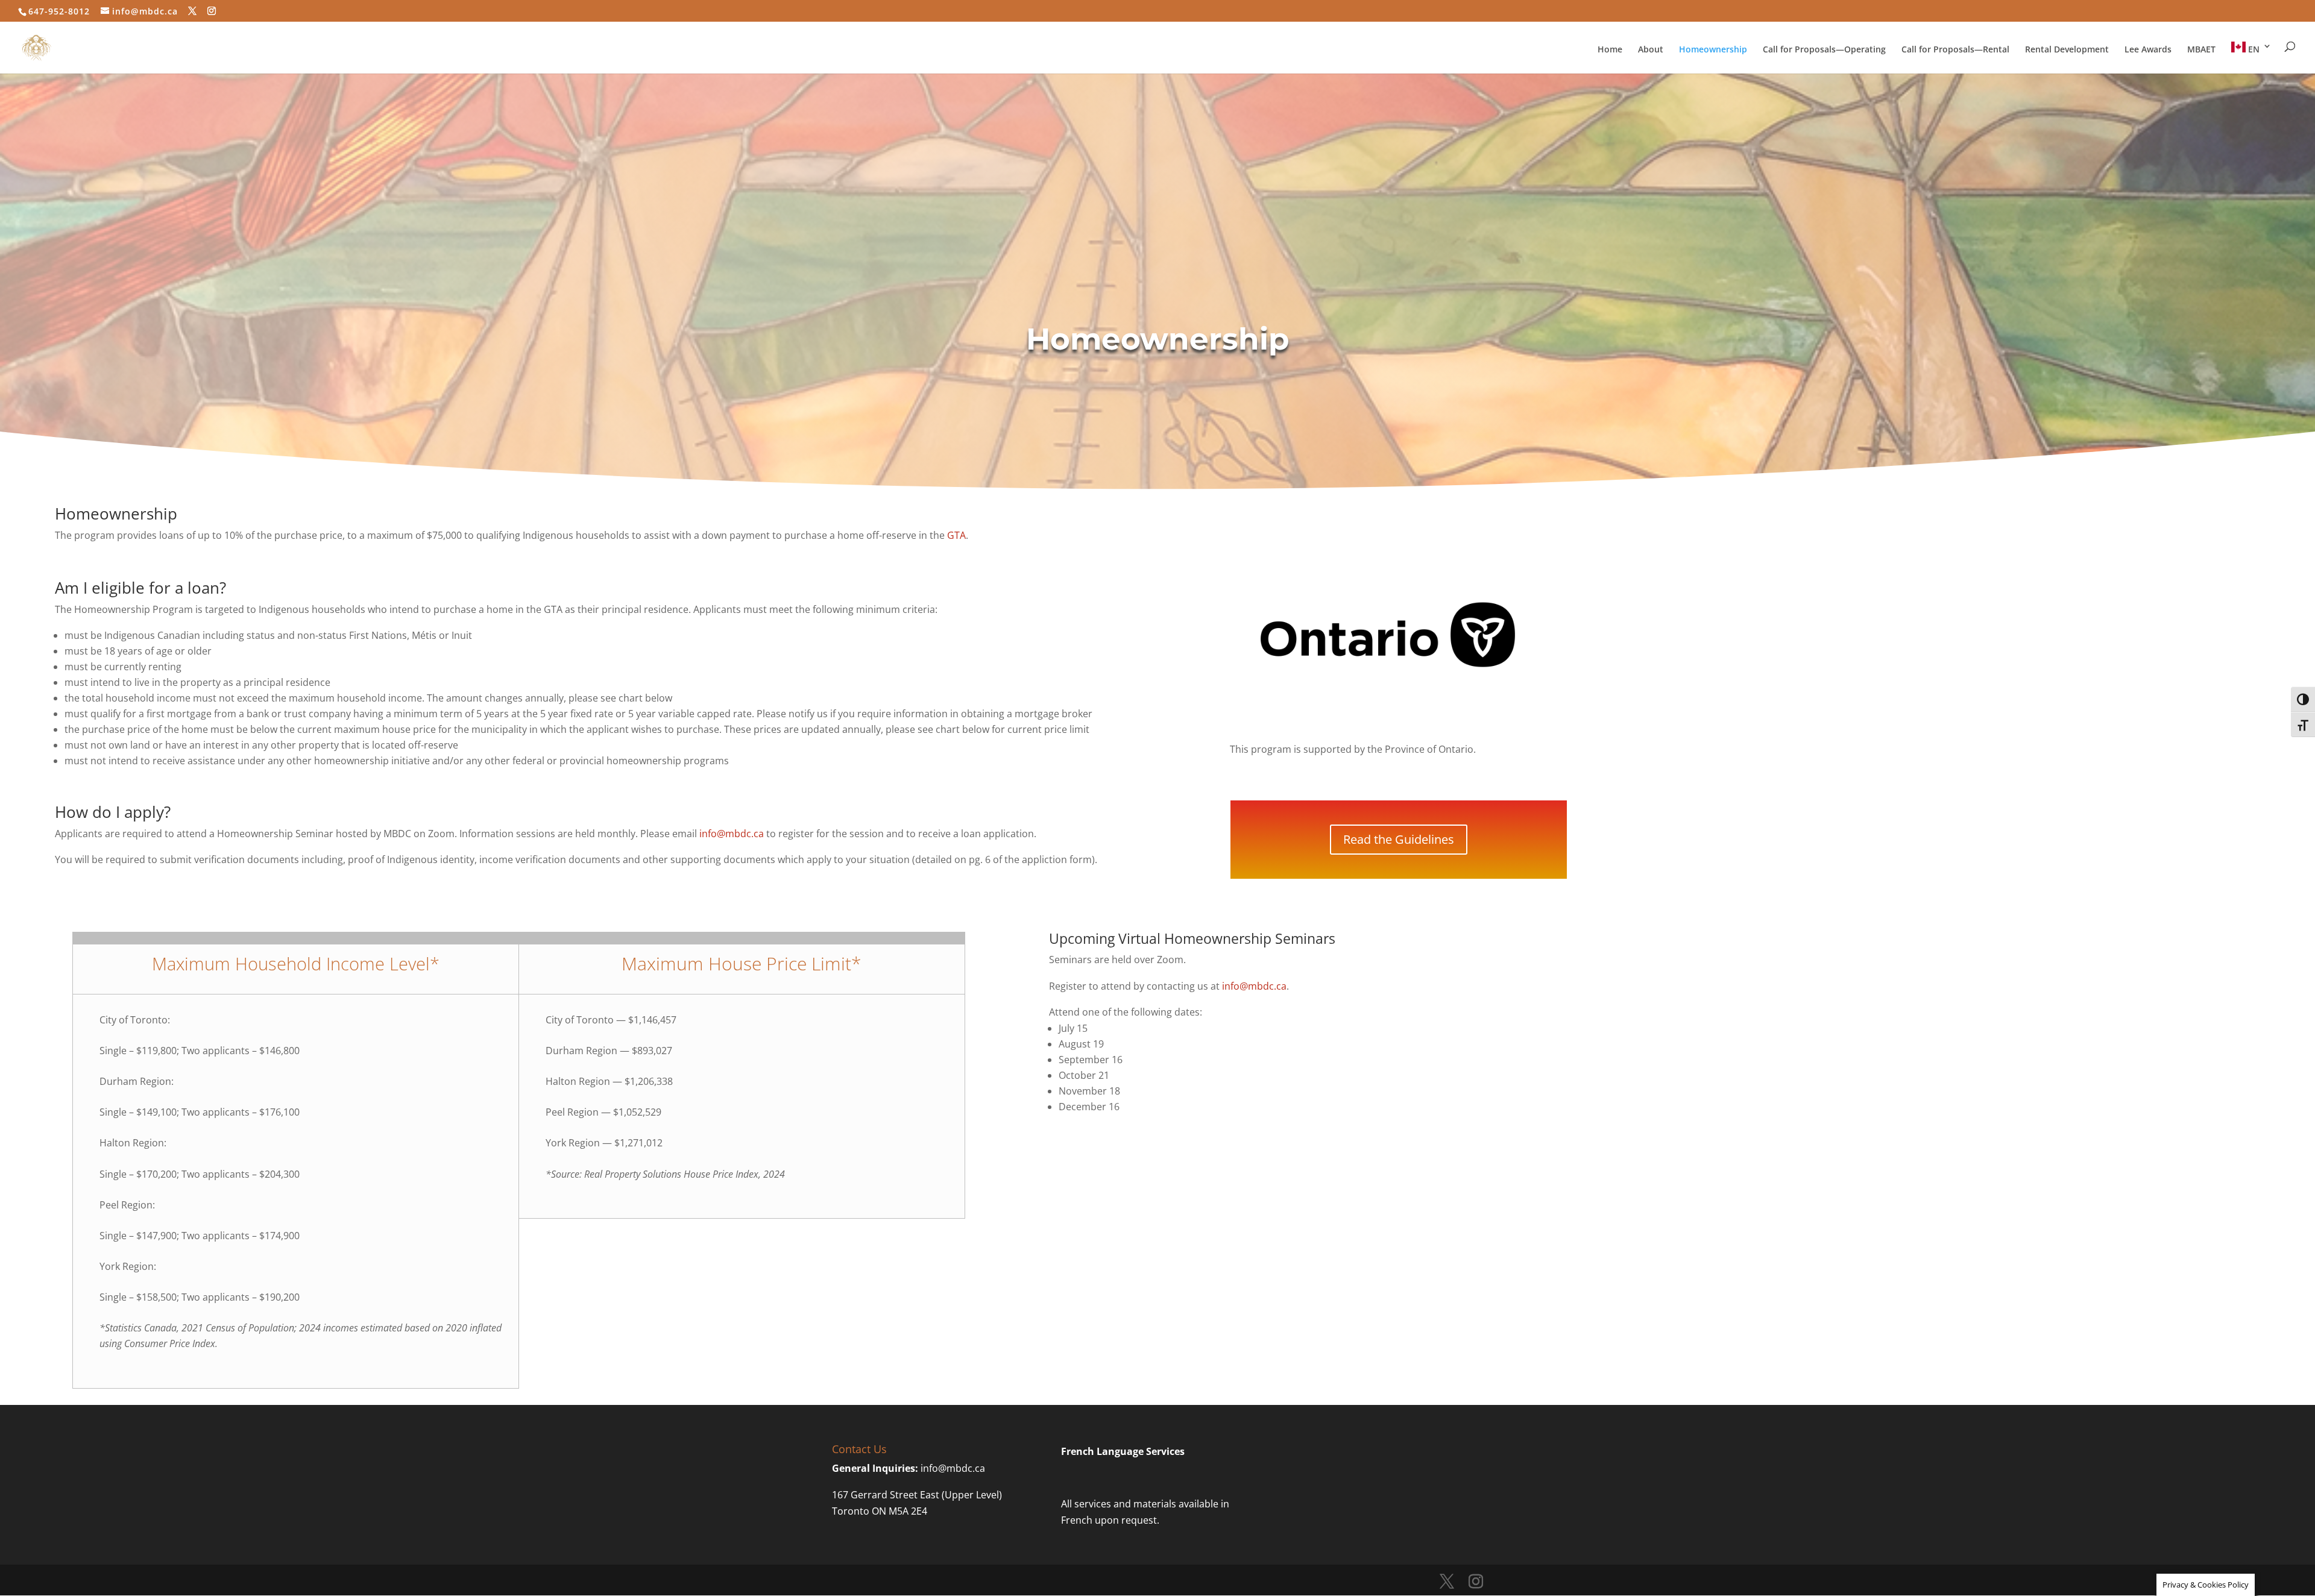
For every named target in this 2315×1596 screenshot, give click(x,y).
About (1651, 50)
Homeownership (1713, 50)
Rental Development (2067, 50)
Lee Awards (2148, 50)
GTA (956, 535)
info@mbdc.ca (732, 834)
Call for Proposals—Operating (1824, 50)
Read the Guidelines (1399, 839)
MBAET (2201, 50)
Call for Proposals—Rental (1955, 50)
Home (1610, 50)
